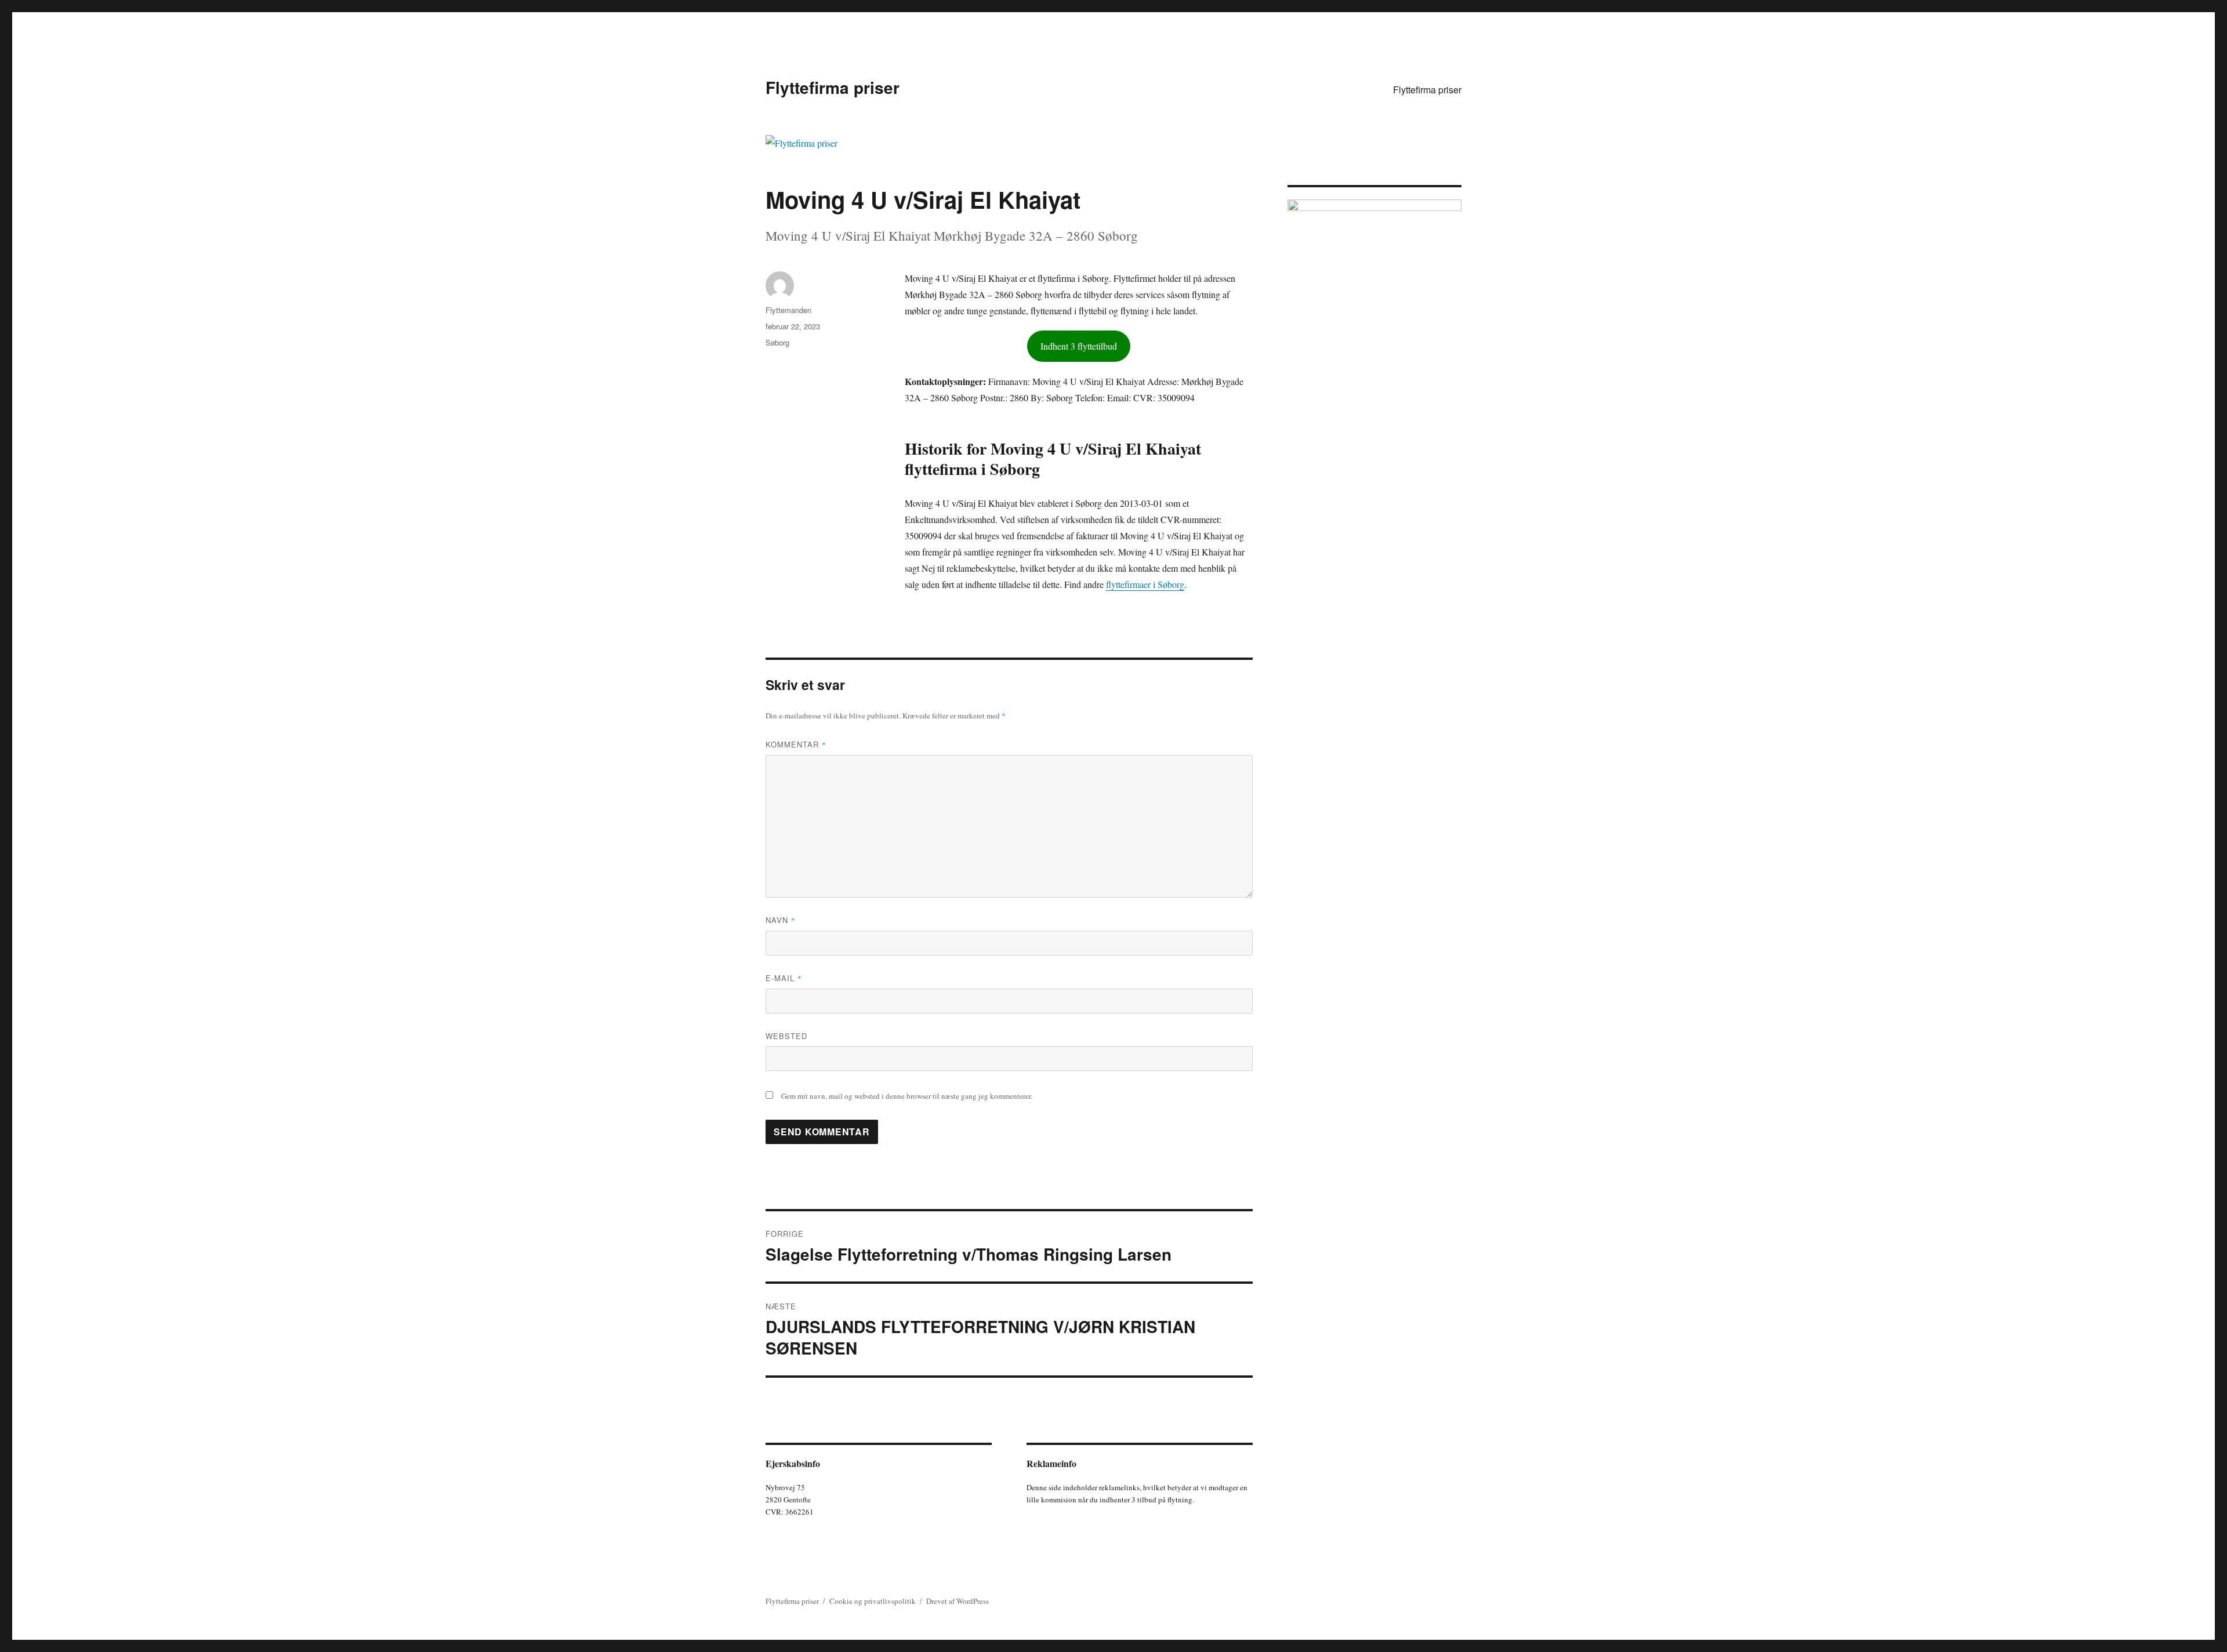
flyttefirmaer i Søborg (1145, 584)
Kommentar (796, 744)
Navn (781, 920)
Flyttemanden (788, 310)
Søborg (777, 342)
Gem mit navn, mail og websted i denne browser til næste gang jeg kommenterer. (907, 1096)
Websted (786, 1036)
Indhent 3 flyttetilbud (1079, 346)
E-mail (784, 978)
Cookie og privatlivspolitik (873, 1601)
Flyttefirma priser (833, 87)
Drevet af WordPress (957, 1601)
